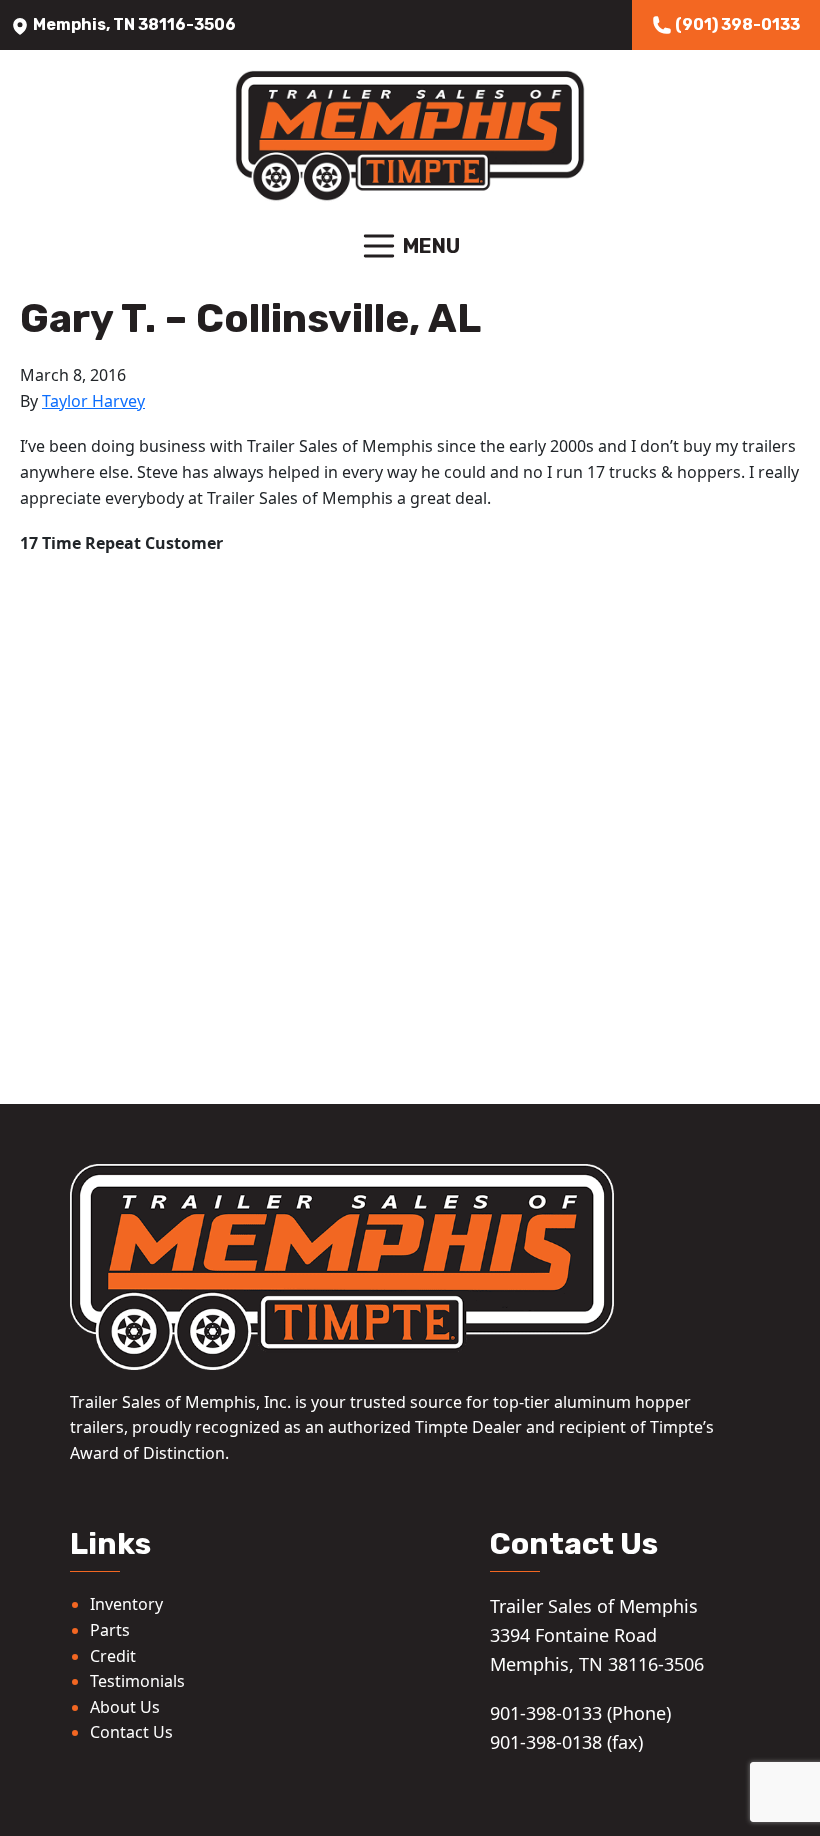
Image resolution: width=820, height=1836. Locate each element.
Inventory (126, 1604)
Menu (431, 246)
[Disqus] (410, 827)
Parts (110, 1630)
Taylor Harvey (93, 401)
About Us (125, 1707)
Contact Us (131, 1732)
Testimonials (137, 1681)
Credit (113, 1656)
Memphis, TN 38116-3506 (133, 24)
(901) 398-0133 (736, 24)
